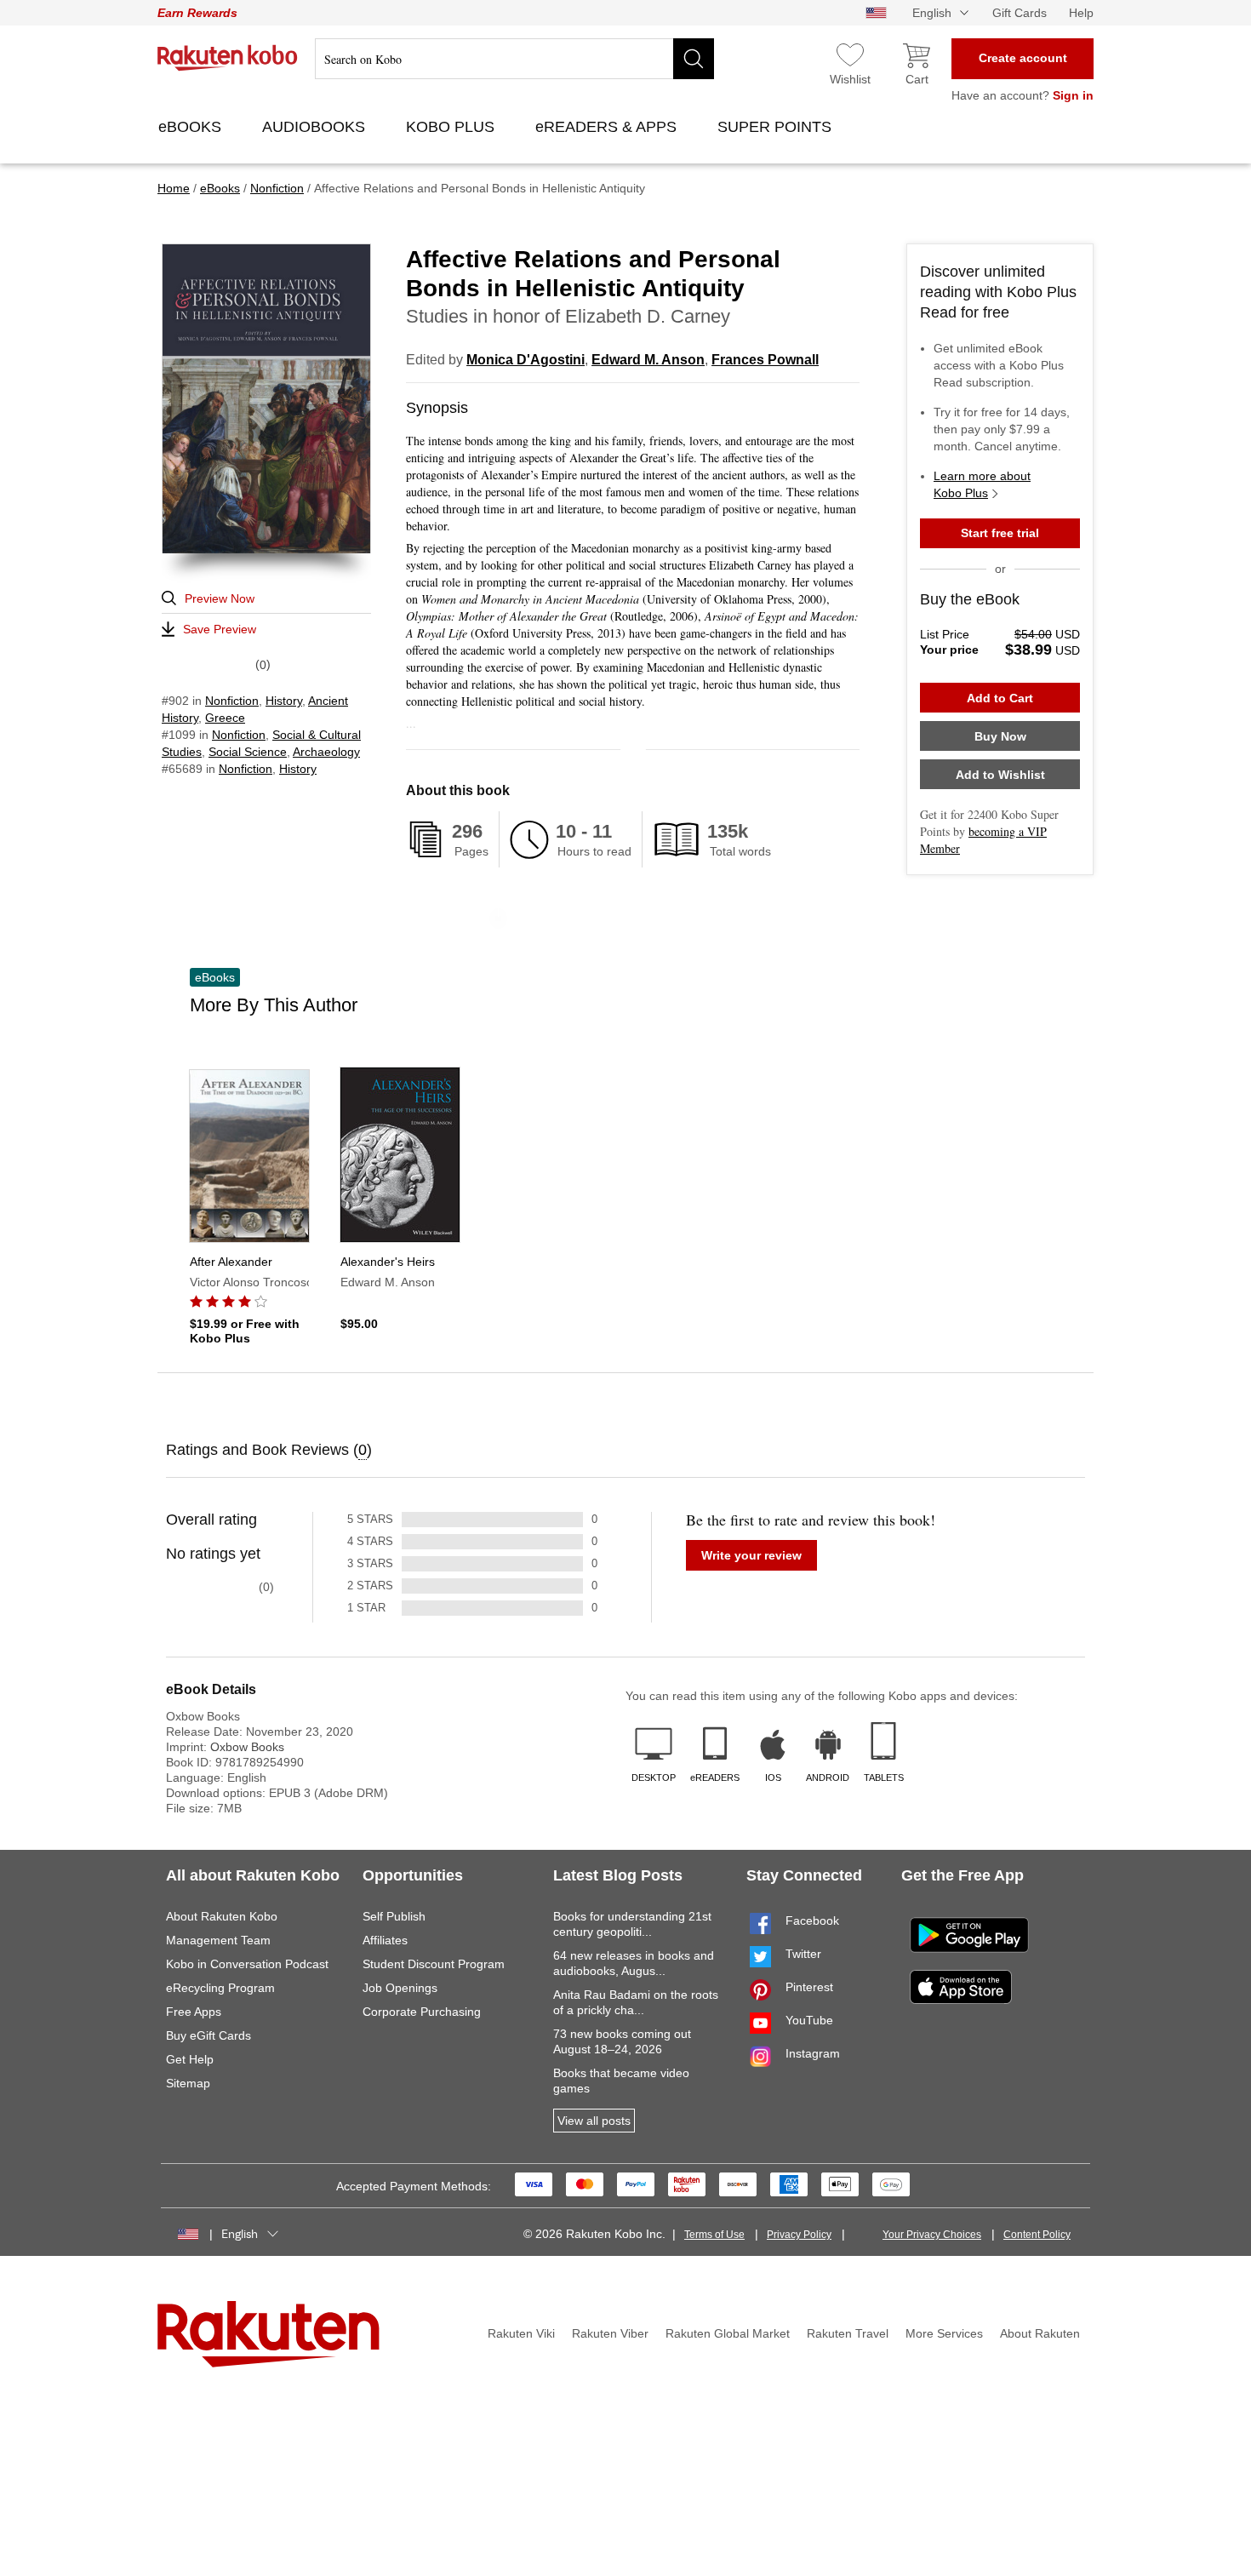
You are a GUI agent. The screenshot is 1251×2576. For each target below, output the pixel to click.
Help (1081, 13)
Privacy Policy (799, 2235)
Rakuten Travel (848, 2333)
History (284, 701)
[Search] (694, 59)
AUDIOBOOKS (316, 127)
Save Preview (220, 629)
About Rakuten (1040, 2333)
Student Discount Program (434, 1964)
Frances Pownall (765, 360)
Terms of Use (714, 2235)
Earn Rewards (197, 13)
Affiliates (385, 1940)
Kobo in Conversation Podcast (247, 1964)
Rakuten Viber (610, 2333)
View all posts (594, 2121)
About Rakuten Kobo (222, 1916)
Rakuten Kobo (228, 58)
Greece (225, 718)
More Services (944, 2333)
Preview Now (220, 598)
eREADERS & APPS (608, 127)
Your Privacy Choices (932, 2235)
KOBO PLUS (452, 127)
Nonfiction (232, 701)
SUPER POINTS (777, 127)
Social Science (248, 752)
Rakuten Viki (521, 2333)
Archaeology (326, 752)
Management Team (218, 1940)
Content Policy (1037, 2235)
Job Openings (400, 1988)
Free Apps (194, 2012)
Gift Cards (1020, 13)
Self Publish (394, 1916)
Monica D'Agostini (526, 360)
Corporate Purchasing (422, 2012)
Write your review (751, 1555)
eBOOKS (192, 127)
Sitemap (188, 2083)
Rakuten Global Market (728, 2333)
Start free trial (1000, 533)
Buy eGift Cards (208, 2035)
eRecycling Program (220, 1988)
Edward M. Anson (648, 360)
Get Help (190, 2059)
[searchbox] (514, 59)
